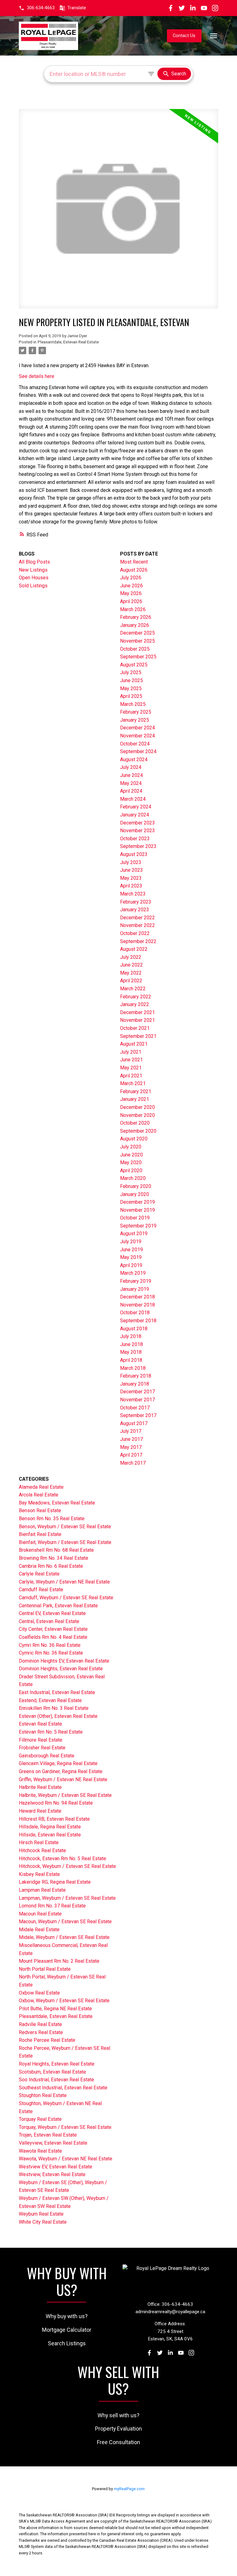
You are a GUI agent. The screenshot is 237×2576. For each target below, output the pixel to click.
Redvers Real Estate (41, 2032)
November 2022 (137, 925)
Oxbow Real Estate (39, 1993)
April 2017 (131, 1455)
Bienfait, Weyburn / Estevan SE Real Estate (65, 1542)
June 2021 (131, 1060)
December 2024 (137, 728)
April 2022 (131, 981)
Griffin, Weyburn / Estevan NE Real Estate (63, 1779)
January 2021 (135, 1099)
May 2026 (131, 593)
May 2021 (131, 1068)
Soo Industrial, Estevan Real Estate (56, 2080)
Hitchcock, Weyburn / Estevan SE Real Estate (67, 1866)
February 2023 (136, 902)
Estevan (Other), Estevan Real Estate (58, 1716)
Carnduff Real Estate (41, 1590)
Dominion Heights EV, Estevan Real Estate (64, 1661)
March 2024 (133, 799)
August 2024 (134, 759)
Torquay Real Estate (40, 2119)
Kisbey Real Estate (39, 1874)
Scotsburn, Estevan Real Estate (52, 2072)
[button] (37, 8)
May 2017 (131, 1447)
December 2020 (137, 1107)
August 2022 (134, 949)
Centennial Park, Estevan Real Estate (58, 1606)
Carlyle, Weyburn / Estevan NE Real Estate (64, 1582)
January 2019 (135, 1289)
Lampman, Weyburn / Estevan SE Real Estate (67, 1898)
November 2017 (137, 1400)
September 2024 (138, 751)
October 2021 (135, 1028)
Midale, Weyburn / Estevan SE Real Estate (64, 1937)
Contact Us (184, 36)
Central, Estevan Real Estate (49, 1621)
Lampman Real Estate (42, 1890)
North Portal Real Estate (45, 1969)
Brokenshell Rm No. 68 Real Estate (56, 1550)
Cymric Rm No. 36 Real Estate (51, 1653)
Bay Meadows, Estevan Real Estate (57, 1503)
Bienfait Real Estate (40, 1534)
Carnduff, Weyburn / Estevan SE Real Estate (66, 1598)
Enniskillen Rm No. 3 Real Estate (54, 1708)
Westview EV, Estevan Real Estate (56, 2167)
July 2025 (131, 672)
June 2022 (131, 965)
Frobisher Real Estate (42, 1748)
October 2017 (135, 1408)
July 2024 (131, 767)
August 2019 (134, 1233)
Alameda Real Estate (41, 1487)
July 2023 (131, 862)
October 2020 (135, 1123)
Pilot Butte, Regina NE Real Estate (55, 2009)
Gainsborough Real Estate (47, 1756)
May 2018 (131, 1352)
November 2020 (137, 1115)
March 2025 (133, 704)
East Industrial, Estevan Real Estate (57, 1692)
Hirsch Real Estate (39, 1842)
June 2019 (131, 1250)
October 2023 (135, 839)
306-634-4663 (41, 8)
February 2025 (136, 712)
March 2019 (133, 1273)
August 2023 (134, 854)
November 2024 (137, 736)
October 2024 (135, 744)
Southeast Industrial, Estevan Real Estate (63, 2088)
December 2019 (137, 1202)
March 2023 (133, 894)
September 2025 (138, 657)
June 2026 (131, 586)
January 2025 (135, 720)
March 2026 (133, 609)
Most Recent (134, 562)
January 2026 (135, 625)
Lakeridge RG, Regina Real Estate (55, 1882)
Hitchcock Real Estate (42, 1850)
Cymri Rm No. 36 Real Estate (50, 1645)
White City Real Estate (43, 2222)
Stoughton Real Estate (43, 2095)
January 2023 (135, 910)
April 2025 (131, 696)
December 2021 (137, 1012)
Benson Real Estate (40, 1510)
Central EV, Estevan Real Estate (52, 1613)
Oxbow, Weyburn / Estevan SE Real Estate (64, 2001)
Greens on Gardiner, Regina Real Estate (61, 1771)
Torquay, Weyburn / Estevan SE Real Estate (65, 2127)
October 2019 (135, 1218)
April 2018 (131, 1360)
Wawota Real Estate (40, 2151)
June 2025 (131, 680)
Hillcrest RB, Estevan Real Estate (54, 1819)
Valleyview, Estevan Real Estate (53, 2143)
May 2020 (131, 1162)
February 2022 (136, 997)
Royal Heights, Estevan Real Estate (57, 2064)
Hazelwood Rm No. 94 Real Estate (56, 1803)
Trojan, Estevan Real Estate (48, 2135)
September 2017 (138, 1415)
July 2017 (131, 1431)
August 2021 (134, 1044)
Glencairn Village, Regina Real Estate (58, 1763)
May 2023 (131, 878)
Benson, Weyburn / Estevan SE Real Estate (65, 1527)
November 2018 (137, 1305)
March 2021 (133, 1083)
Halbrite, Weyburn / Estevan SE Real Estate (65, 1795)
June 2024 (131, 775)
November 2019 (137, 1210)
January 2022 (135, 1004)
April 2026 (131, 601)
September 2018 (138, 1321)
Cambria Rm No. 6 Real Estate (51, 1566)
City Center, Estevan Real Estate (53, 1629)
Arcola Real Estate (39, 1495)
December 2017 (137, 1392)
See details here (37, 376)
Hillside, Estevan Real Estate (50, 1835)
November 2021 (137, 1020)
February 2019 (136, 1281)
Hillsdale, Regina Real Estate (50, 1827)
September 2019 (138, 1226)
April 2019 (131, 1265)
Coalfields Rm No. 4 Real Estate (53, 1637)
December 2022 (137, 918)
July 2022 (131, 957)
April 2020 (131, 1171)
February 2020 (136, 1186)
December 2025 (137, 633)
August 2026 (134, 570)
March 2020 (133, 1178)
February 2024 (136, 807)
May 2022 (131, 973)
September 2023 (138, 846)
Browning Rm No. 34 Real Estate (54, 1558)
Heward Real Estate (40, 1811)
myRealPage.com (129, 2489)
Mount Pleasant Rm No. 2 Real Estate (59, 1961)
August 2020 (134, 1139)
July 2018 (131, 1336)
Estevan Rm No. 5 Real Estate (51, 1732)
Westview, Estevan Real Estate (52, 2174)
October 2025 (135, 649)
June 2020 (131, 1155)
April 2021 (131, 1076)
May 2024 (131, 783)
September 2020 (138, 1131)
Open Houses (34, 578)
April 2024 (131, 791)
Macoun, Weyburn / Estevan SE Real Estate (65, 1922)
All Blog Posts (34, 562)
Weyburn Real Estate (41, 2214)
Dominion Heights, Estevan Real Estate (61, 1669)
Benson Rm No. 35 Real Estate (52, 1519)
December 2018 (137, 1297)
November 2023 (137, 831)
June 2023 (131, 870)
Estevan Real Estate (40, 1724)
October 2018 (135, 1313)
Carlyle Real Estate (39, 1574)
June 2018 (131, 1344)
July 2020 (131, 1147)
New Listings (33, 570)
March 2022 (133, 989)
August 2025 (134, 665)
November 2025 (137, 641)
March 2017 (133, 1463)
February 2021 (136, 1091)
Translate (77, 8)
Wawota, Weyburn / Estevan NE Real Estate (66, 2159)
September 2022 (138, 941)
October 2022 (135, 933)
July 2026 (131, 578)
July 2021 (131, 1052)
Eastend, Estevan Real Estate (50, 1700)
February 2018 (136, 1376)
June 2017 (131, 1439)
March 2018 (133, 1368)
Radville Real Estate (40, 2024)
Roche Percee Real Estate (47, 2040)
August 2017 (134, 1423)
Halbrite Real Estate (40, 1787)
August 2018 (134, 1329)
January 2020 (135, 1194)
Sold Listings (33, 586)
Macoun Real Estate (40, 1914)
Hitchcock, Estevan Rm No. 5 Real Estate (62, 1859)
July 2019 (131, 1242)
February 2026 (136, 617)
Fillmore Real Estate (41, 1740)
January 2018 (135, 1384)
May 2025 (131, 688)
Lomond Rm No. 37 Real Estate (52, 1906)
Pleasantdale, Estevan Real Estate (68, 342)
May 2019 (131, 1257)
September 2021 (138, 1036)
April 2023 (131, 886)
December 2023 (137, 823)
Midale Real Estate (39, 1930)
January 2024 (135, 815)
